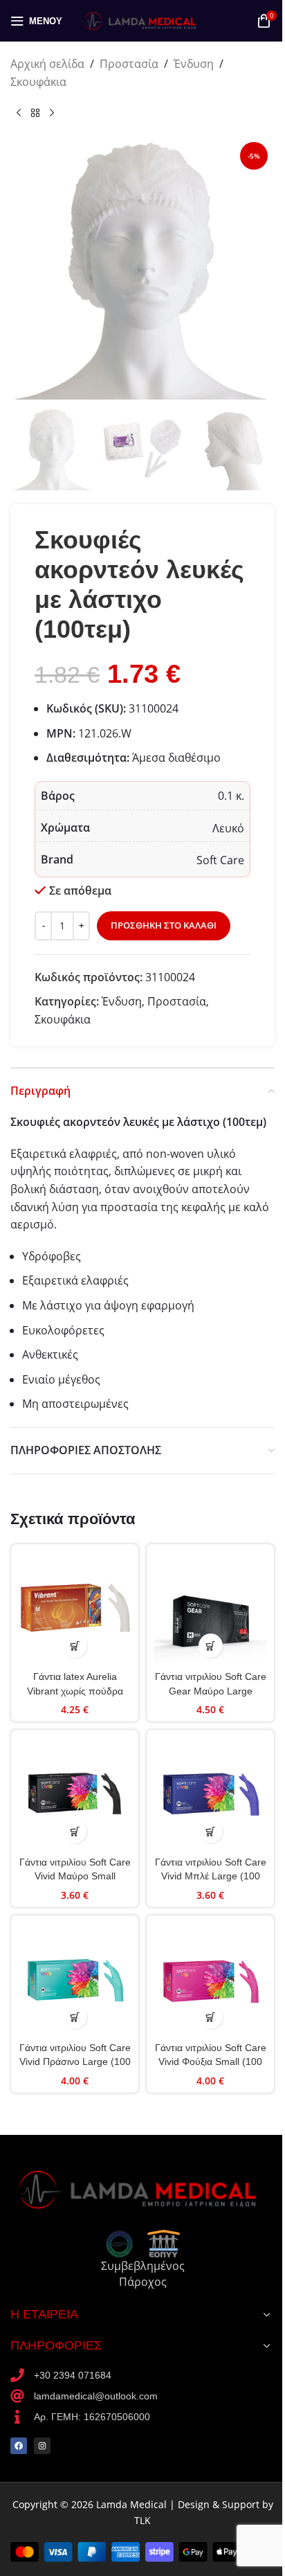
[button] (75, 1646)
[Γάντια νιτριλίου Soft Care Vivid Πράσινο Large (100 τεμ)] (75, 1979)
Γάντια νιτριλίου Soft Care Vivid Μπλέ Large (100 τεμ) (211, 1876)
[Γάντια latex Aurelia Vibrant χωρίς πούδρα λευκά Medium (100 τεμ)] (75, 1608)
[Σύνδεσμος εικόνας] (142, 2188)
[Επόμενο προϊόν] (52, 113)
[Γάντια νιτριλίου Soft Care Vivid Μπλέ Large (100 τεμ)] (210, 1794)
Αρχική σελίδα (47, 64)
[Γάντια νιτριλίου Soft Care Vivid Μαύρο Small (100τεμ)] (75, 1794)
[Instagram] (42, 2446)
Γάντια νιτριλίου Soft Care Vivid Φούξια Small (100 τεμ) (211, 2061)
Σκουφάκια (38, 82)
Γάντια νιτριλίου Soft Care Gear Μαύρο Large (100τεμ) (211, 1690)
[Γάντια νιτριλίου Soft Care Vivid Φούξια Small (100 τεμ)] (210, 1979)
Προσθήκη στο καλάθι (164, 925)
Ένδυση (194, 64)
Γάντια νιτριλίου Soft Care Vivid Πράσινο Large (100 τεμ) (75, 2061)
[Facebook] (19, 2446)
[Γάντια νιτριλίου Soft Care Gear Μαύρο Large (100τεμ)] (210, 1608)
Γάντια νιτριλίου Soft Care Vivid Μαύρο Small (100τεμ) (75, 1876)
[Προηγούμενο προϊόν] (19, 113)
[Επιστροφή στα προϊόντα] (35, 113)
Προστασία (129, 64)
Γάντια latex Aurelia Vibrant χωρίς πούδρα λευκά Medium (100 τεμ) (75, 1690)
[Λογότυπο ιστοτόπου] (142, 19)
